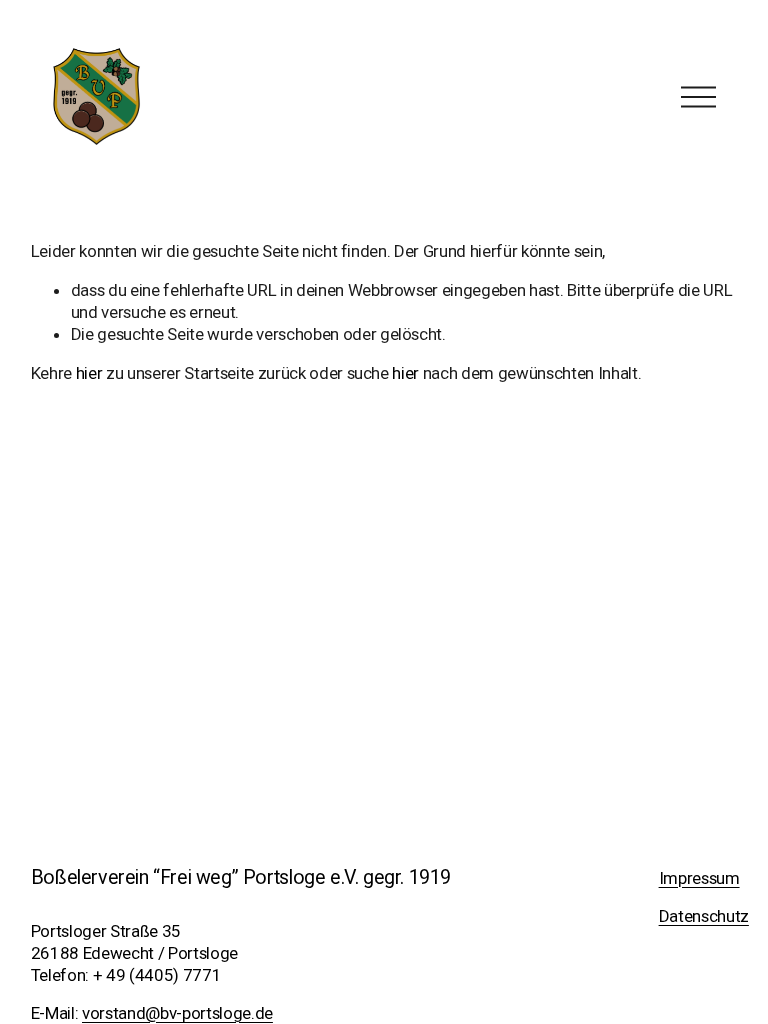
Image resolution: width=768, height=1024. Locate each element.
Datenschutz (704, 916)
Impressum (699, 878)
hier (89, 373)
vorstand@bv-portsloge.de (177, 1013)
